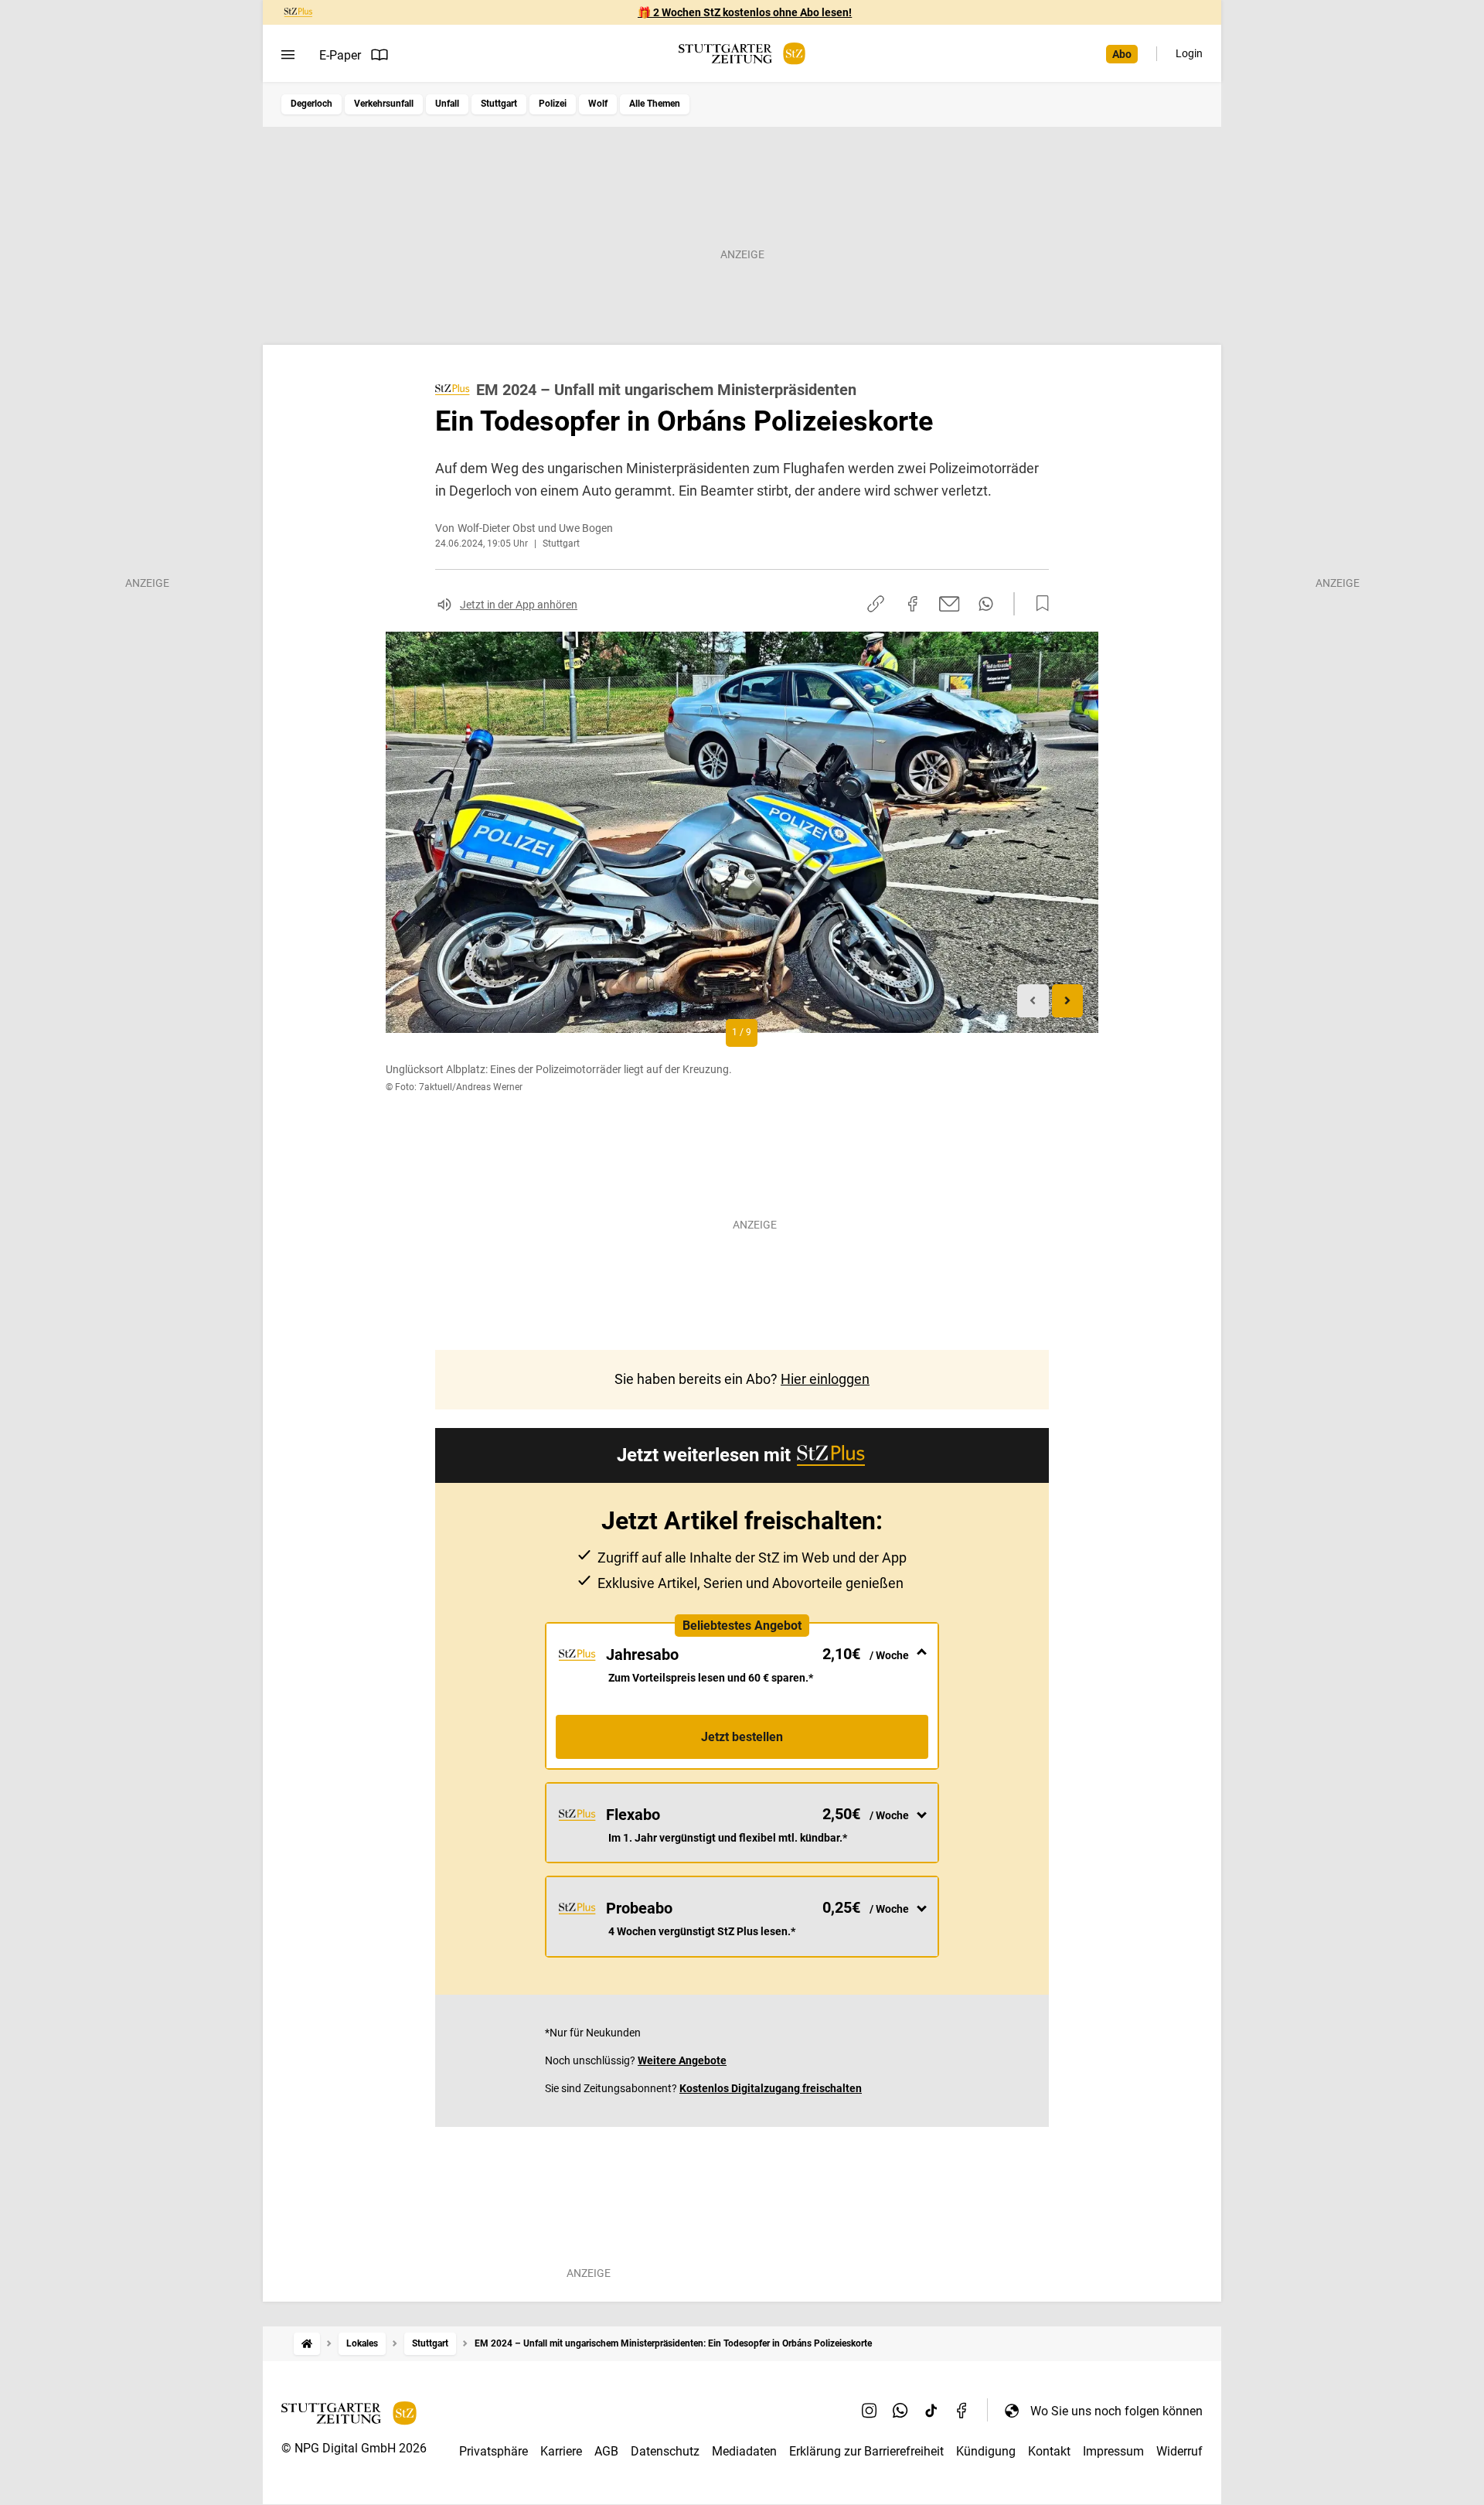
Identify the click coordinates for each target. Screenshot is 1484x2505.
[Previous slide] (1033, 1001)
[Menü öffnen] (288, 55)
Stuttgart (499, 104)
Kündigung (986, 2451)
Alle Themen (655, 104)
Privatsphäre (494, 2451)
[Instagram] (870, 2411)
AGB (606, 2451)
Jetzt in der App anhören (519, 605)
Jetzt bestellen (742, 1737)
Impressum (1113, 2451)
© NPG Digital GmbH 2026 (354, 2448)
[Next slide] (1068, 1001)
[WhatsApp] (900, 2411)
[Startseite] (307, 2344)
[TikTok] (931, 2411)
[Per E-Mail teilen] (950, 604)
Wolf (598, 104)
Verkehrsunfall (384, 104)
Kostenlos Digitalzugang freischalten (771, 2088)
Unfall (447, 104)
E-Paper (340, 55)
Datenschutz (665, 2451)
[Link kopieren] (876, 604)
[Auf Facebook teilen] (913, 604)
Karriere (561, 2451)
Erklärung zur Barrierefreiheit (866, 2451)
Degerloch (311, 104)
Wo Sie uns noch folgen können (1116, 2411)
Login (1189, 53)
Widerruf (1179, 2451)
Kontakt (1049, 2451)
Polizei (553, 104)
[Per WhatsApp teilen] (986, 604)
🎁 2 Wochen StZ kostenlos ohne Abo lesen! (745, 12)
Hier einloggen (825, 1379)
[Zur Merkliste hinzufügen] (1038, 604)
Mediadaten (744, 2451)
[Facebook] (962, 2411)
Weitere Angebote (682, 2060)
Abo (1122, 54)
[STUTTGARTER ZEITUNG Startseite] (742, 54)
